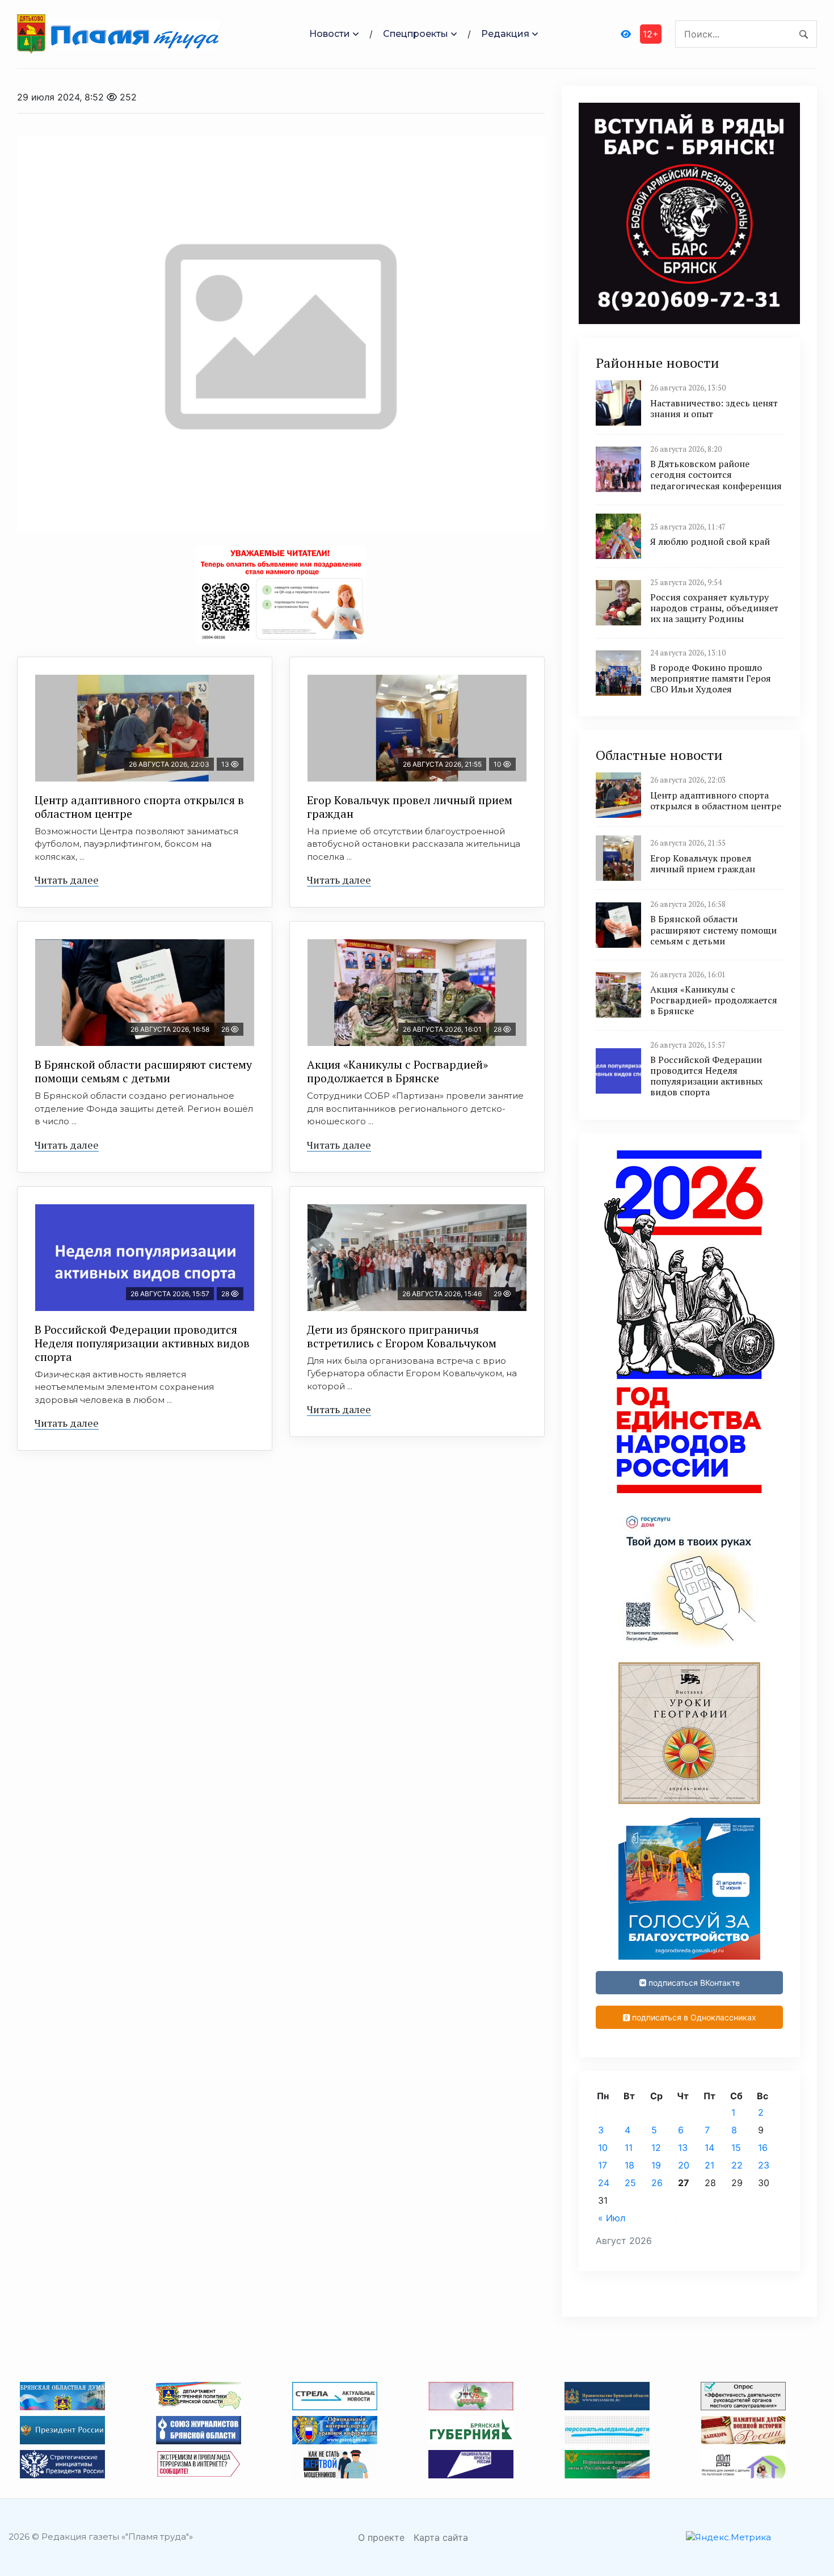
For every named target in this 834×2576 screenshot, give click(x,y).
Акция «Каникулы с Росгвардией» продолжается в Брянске (397, 1071)
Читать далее (67, 880)
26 (657, 2183)
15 (736, 2148)
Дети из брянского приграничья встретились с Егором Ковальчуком (402, 1336)
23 (764, 2165)
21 (709, 2165)
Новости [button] (330, 34)
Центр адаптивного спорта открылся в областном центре (139, 807)
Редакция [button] (505, 34)
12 (656, 2148)
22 (737, 2165)
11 (629, 2148)
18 (629, 2165)
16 (763, 2148)
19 (656, 2165)
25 (630, 2183)
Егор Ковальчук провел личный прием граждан (410, 807)
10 (603, 2148)
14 (709, 2148)
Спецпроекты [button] (416, 34)
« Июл (612, 2218)
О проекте (381, 2537)
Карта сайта (441, 2537)
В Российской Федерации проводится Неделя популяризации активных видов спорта (142, 1343)
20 (684, 2165)
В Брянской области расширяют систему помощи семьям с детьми (143, 1071)
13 (683, 2148)
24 (604, 2183)
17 (603, 2165)
